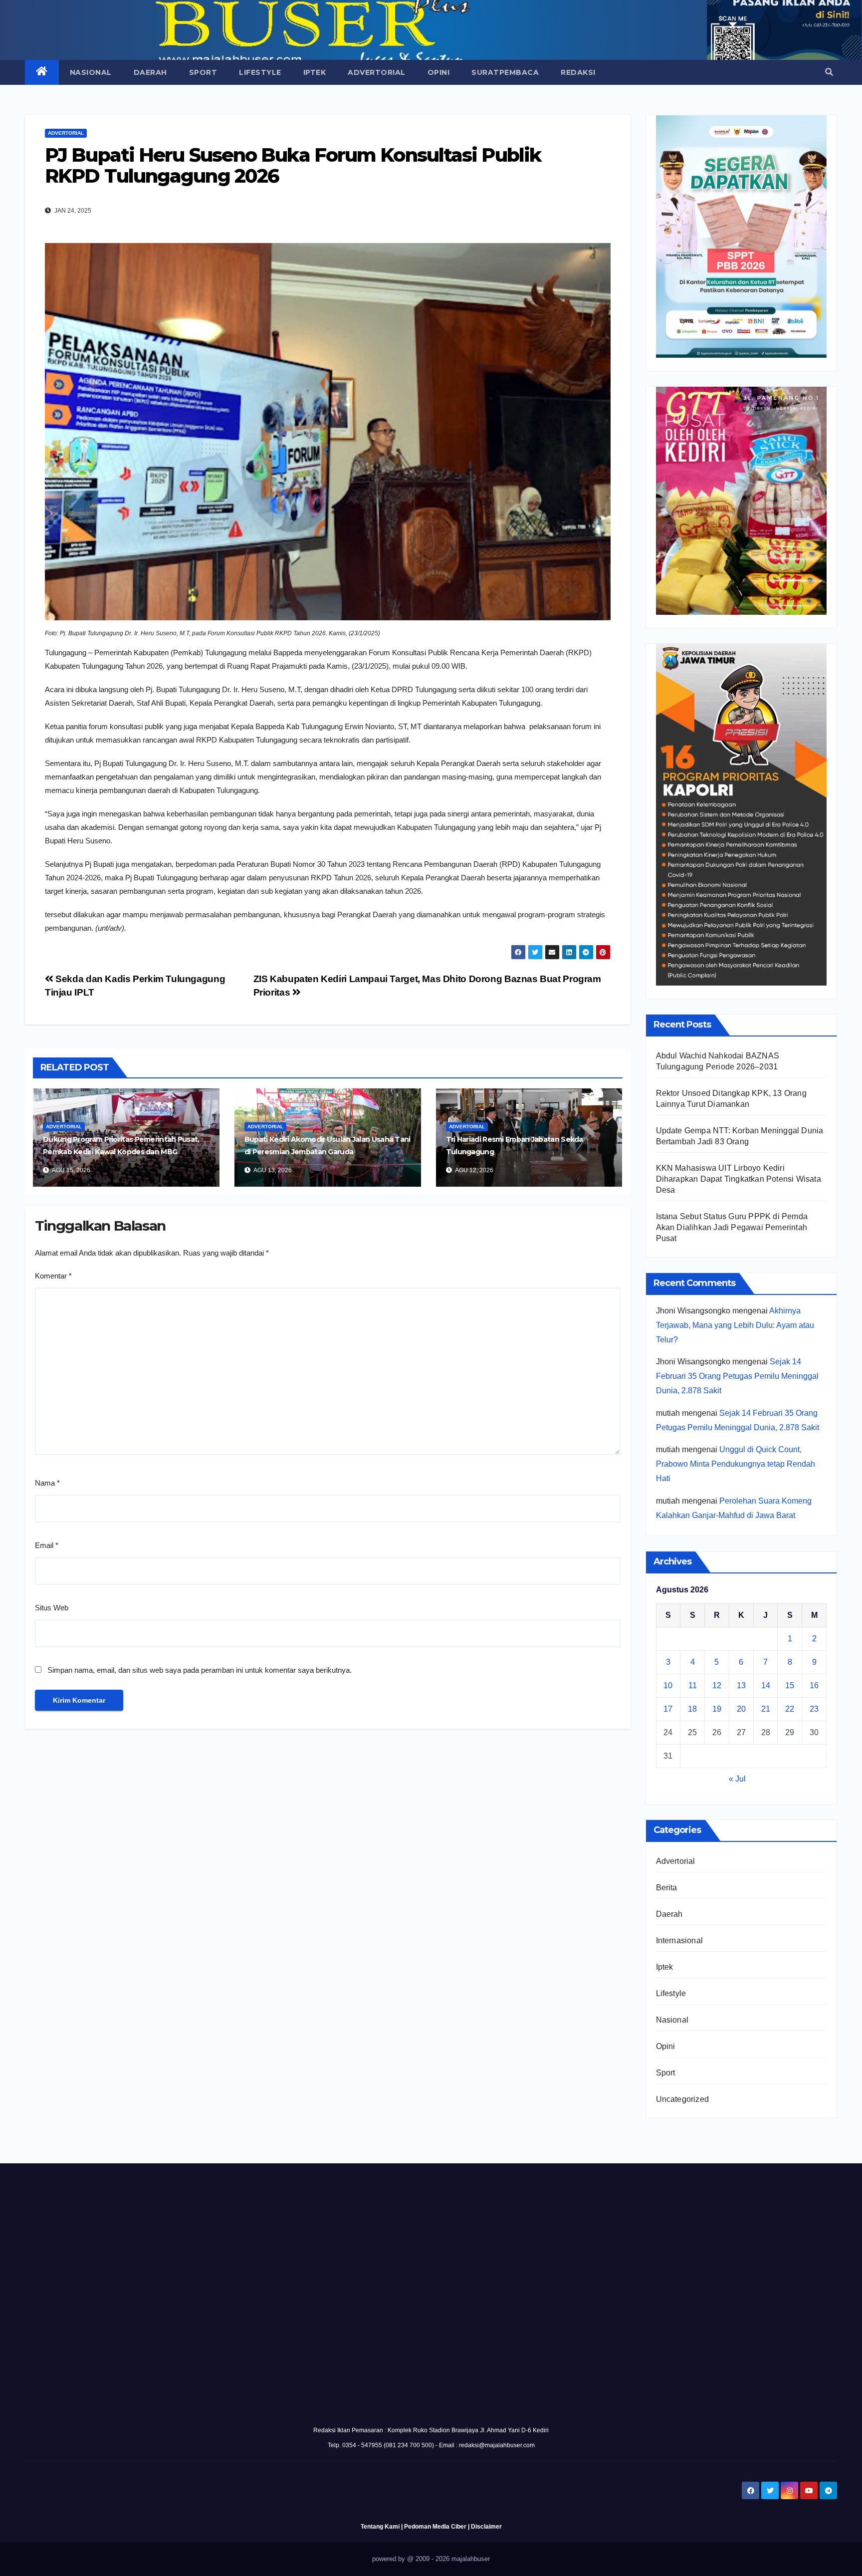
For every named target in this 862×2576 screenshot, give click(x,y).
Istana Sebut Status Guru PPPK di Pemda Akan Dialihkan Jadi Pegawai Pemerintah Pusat (732, 1227)
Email (47, 1545)
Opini (439, 72)
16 (814, 1685)
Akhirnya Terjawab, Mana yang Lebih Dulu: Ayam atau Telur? (735, 1325)
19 (717, 1709)
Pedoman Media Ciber (435, 2527)
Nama (47, 1483)
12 (717, 1685)
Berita (667, 1888)
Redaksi (578, 72)
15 (790, 1685)
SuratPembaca (505, 72)
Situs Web (52, 1608)
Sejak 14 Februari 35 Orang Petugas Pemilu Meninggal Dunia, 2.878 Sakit (737, 1376)
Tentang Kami (380, 2527)
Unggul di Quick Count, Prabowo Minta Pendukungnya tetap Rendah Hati (736, 1464)
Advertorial (377, 72)
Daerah (150, 72)
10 (668, 1685)
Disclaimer (486, 2527)
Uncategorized (683, 2099)
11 (693, 1685)
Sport (203, 72)
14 (766, 1685)
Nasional (91, 72)
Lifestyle (260, 72)
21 (766, 1709)
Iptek (315, 72)
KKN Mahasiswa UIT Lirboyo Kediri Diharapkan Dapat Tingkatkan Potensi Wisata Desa (739, 1179)
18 (692, 1709)
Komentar (53, 1276)
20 (741, 1709)
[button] (829, 72)
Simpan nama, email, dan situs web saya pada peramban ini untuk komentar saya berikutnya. (200, 1670)
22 (790, 1709)
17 (668, 1709)
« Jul (737, 1779)
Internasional (680, 1940)
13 (741, 1685)
